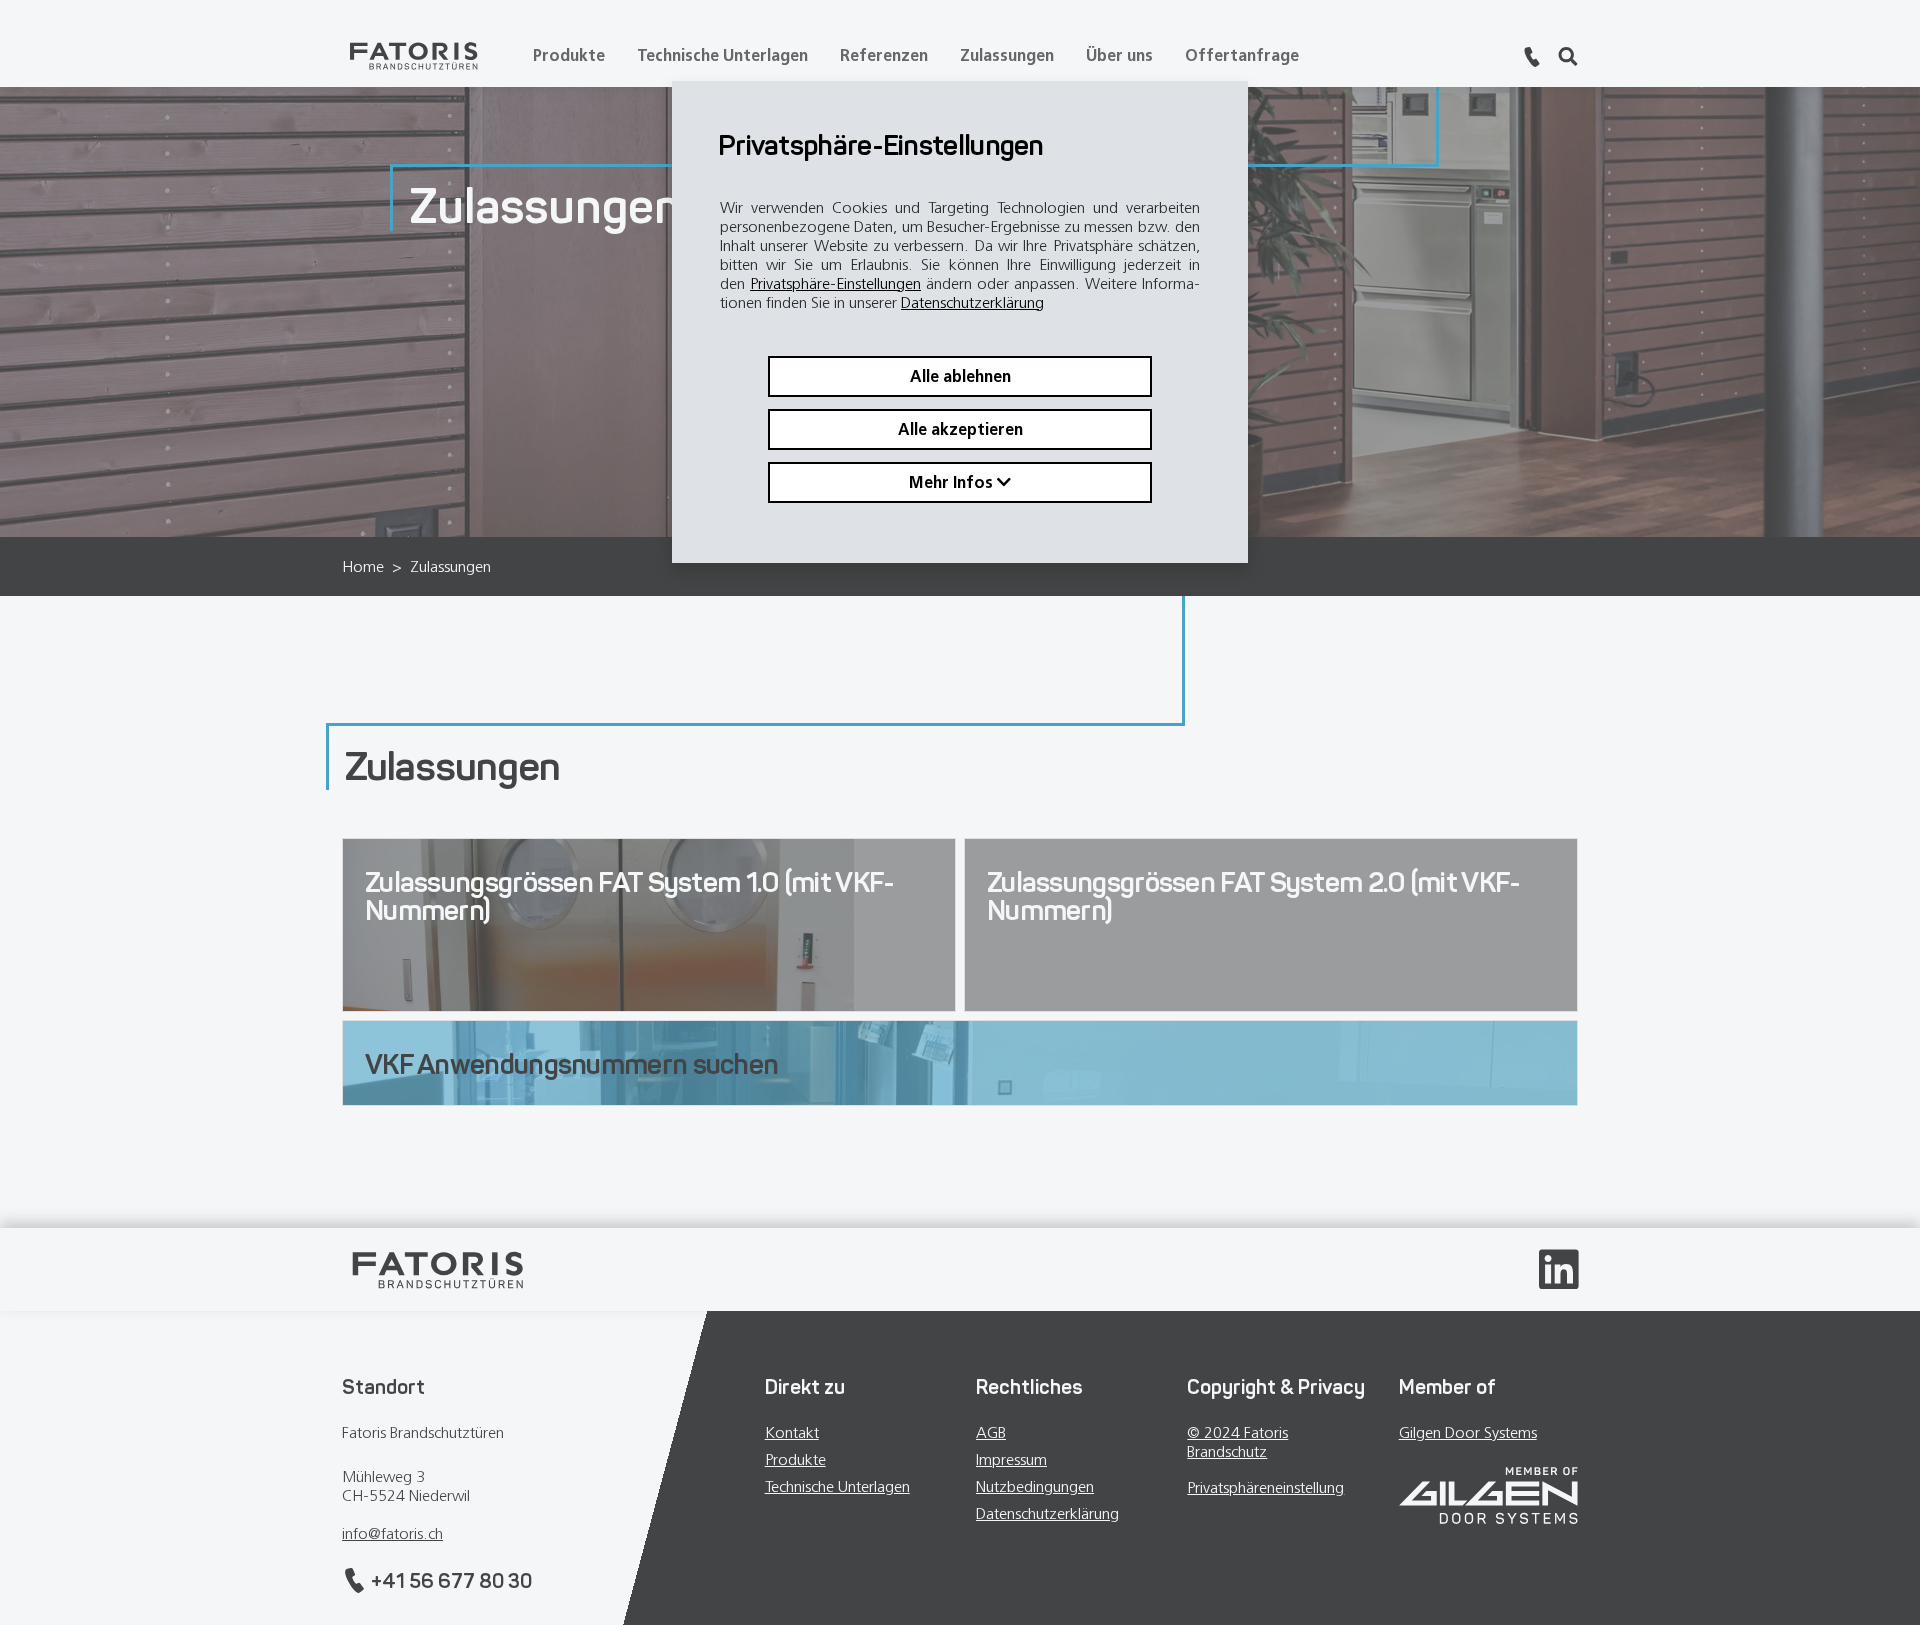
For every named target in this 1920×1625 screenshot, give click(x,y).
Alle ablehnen (960, 376)
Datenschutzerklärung (972, 302)
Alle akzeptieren (960, 429)
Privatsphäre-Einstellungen (835, 283)
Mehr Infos (953, 482)
